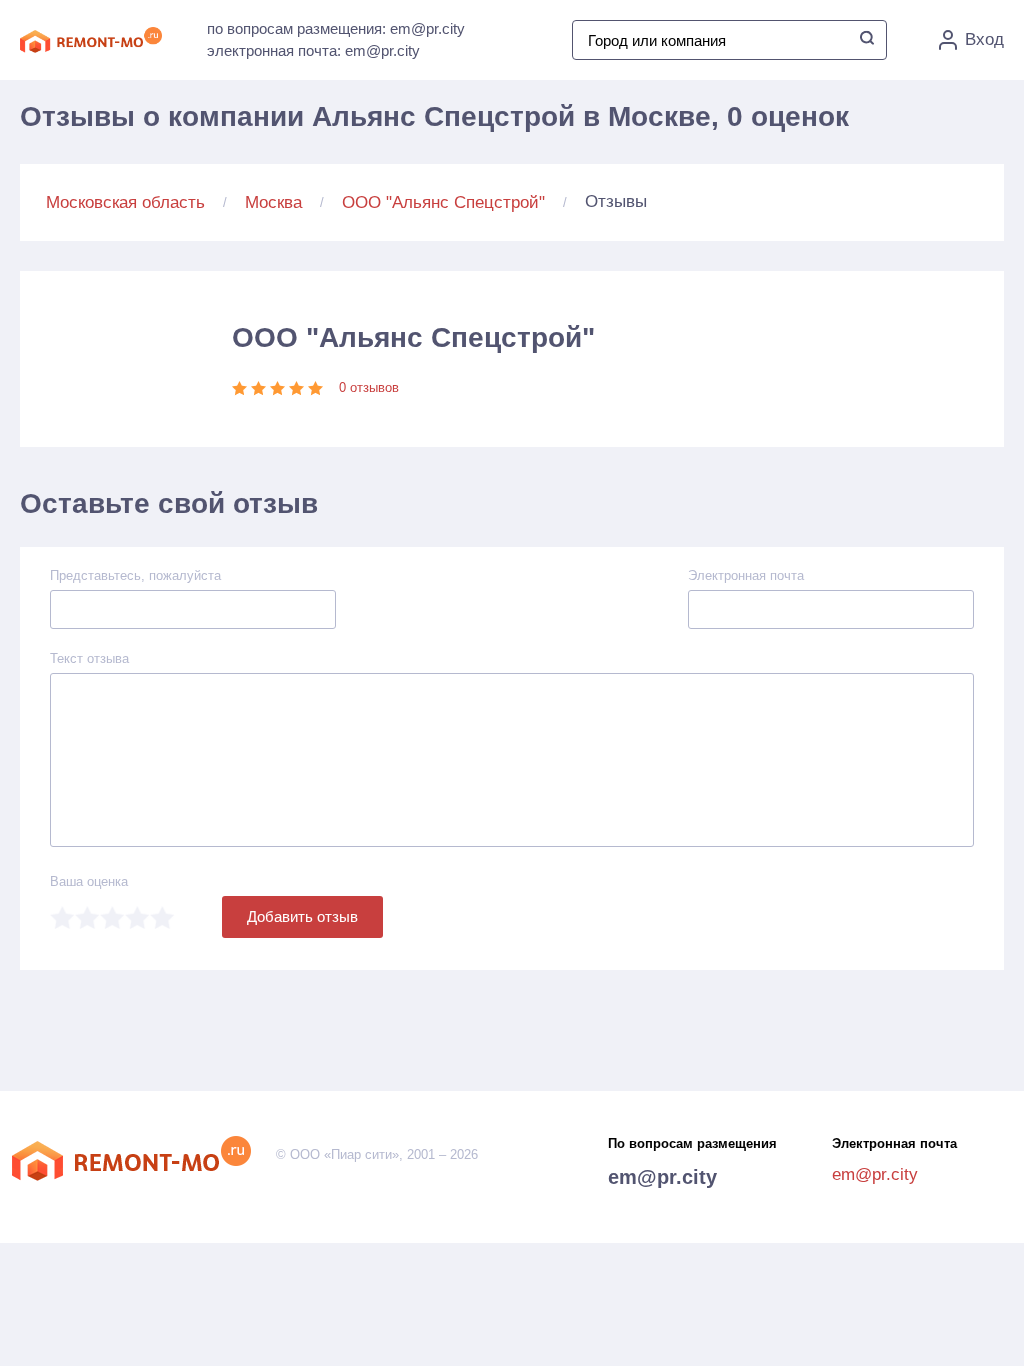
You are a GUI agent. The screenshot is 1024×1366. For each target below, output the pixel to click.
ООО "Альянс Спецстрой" (443, 202)
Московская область (125, 202)
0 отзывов (369, 387)
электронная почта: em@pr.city (313, 50)
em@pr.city (662, 1177)
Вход (984, 39)
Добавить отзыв (302, 916)
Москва (273, 202)
